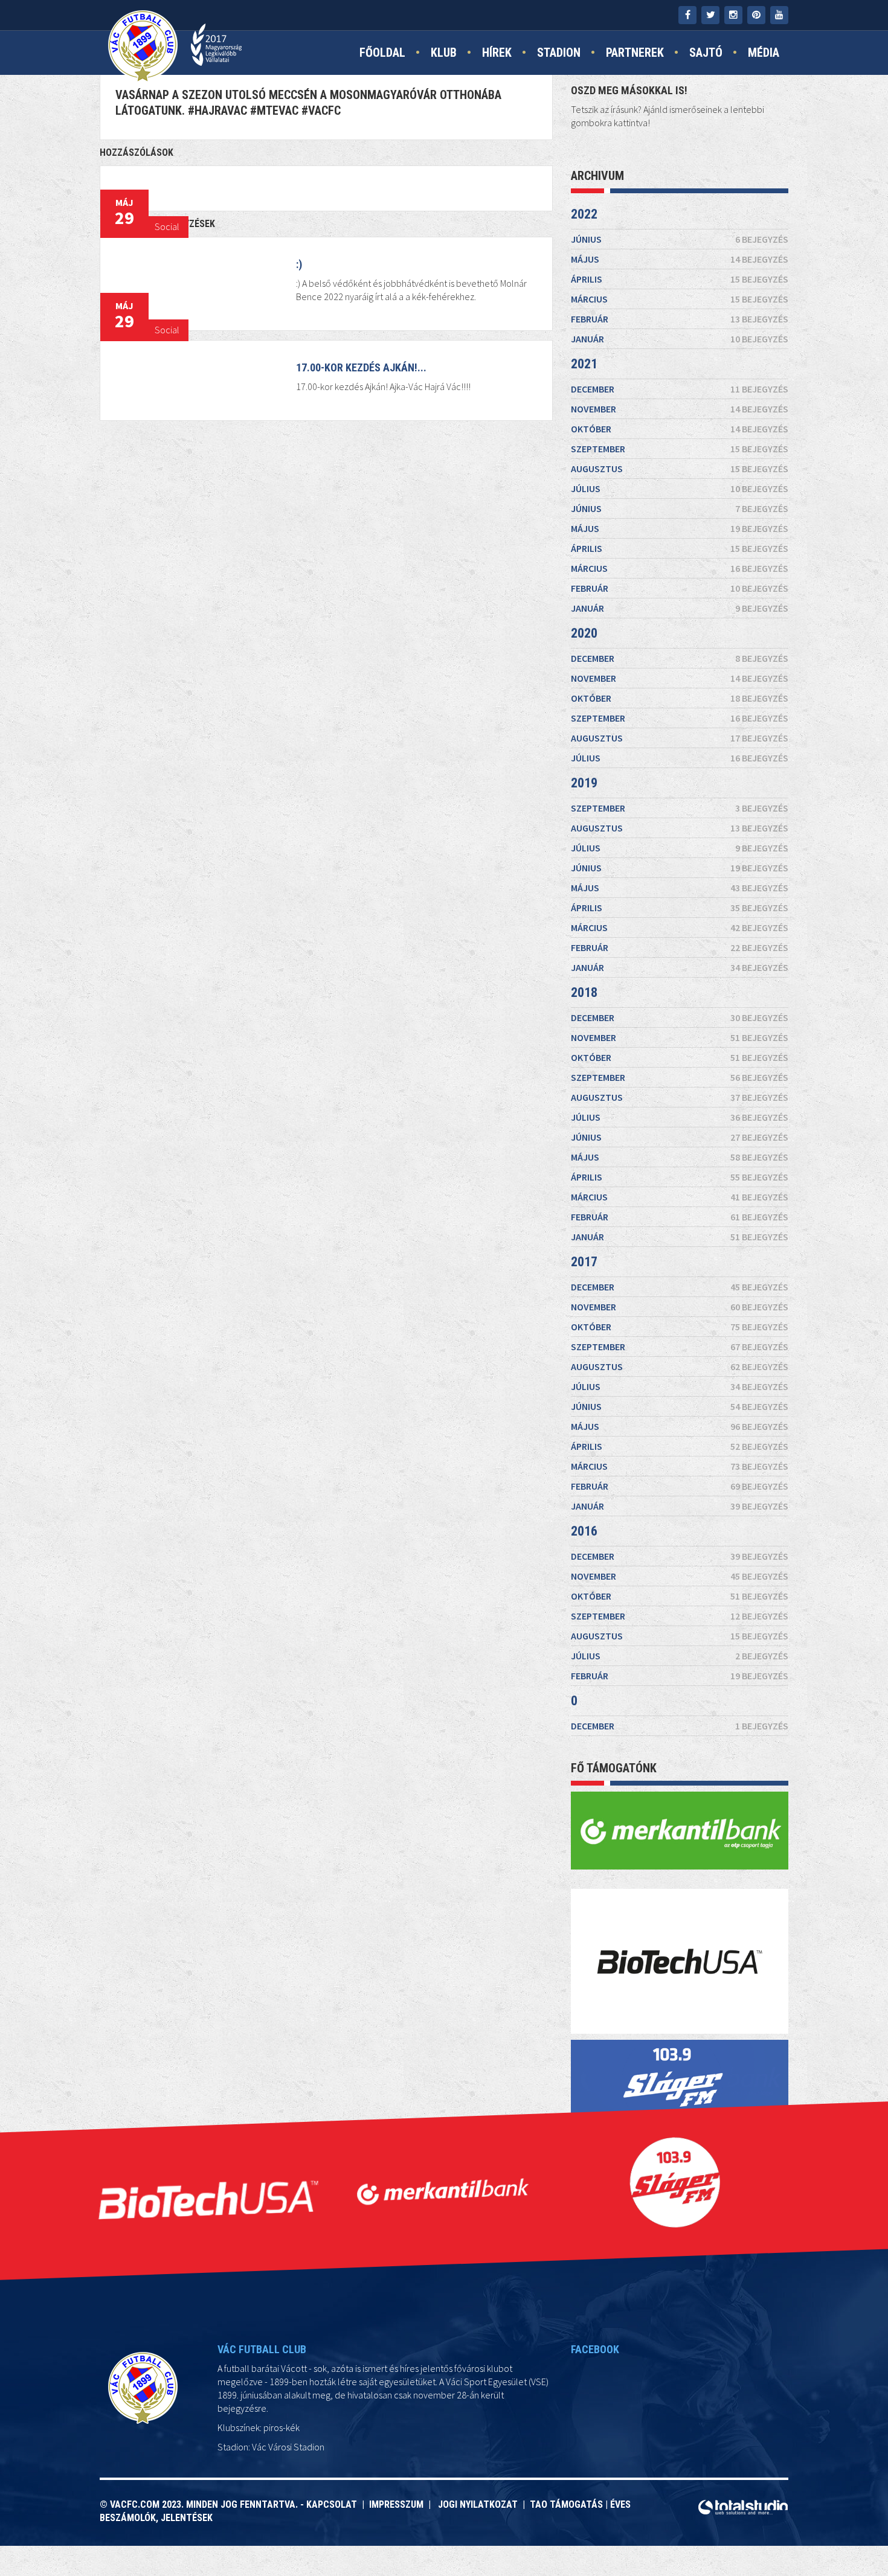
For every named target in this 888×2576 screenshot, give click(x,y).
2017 (584, 1262)
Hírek (497, 53)
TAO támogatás (566, 2504)
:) (299, 264)
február (680, 319)
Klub (444, 53)
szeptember (680, 449)
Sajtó (706, 53)
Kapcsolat (334, 2504)
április (680, 279)
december (680, 389)
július (680, 489)
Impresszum (399, 2504)
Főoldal (382, 53)
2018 (584, 992)
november (680, 409)
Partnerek (635, 53)
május (680, 259)
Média (764, 53)
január (680, 339)
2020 (584, 633)
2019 (584, 783)
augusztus (680, 469)
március (680, 299)
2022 (584, 214)
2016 (584, 1531)
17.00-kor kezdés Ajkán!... (361, 367)
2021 (584, 364)
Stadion (559, 53)
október (680, 429)
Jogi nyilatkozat (477, 2504)
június (680, 239)
